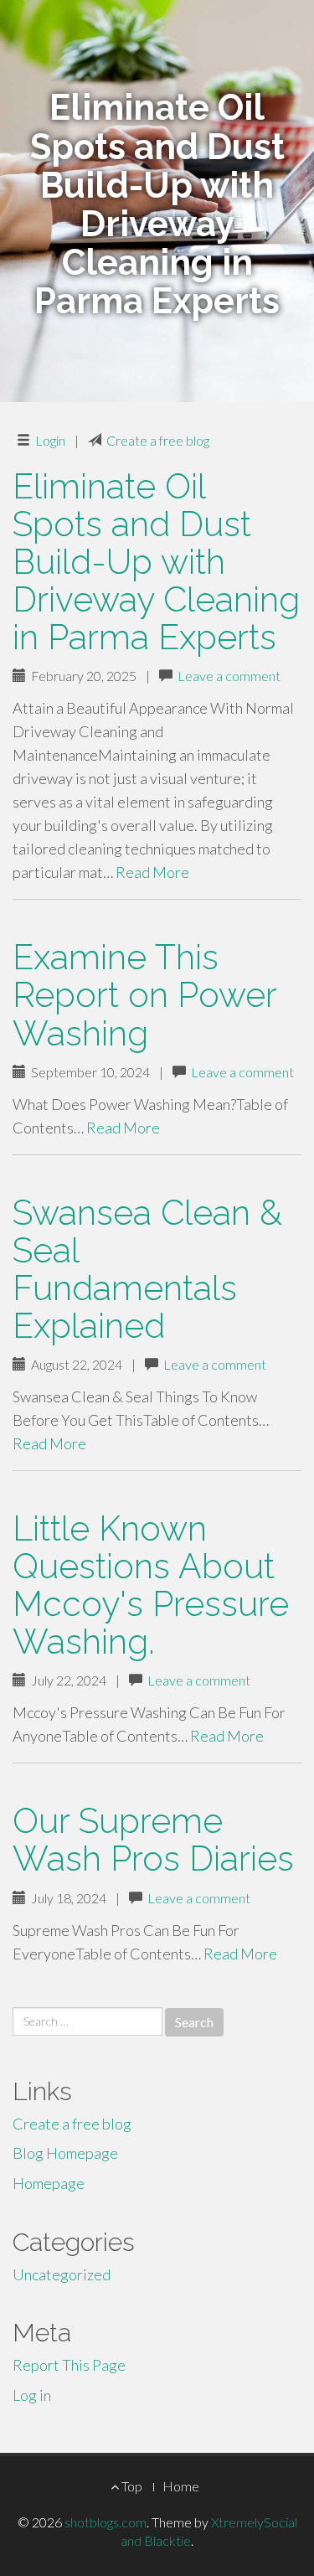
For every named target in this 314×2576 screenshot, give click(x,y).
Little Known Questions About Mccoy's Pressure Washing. (151, 1585)
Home (181, 2486)
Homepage (49, 2183)
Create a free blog (158, 440)
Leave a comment (229, 676)
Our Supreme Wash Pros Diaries (153, 1840)
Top (131, 2486)
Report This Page (69, 2365)
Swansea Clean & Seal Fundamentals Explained (147, 1269)
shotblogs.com (106, 2522)
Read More (152, 872)
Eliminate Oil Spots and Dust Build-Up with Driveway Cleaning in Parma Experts (156, 562)
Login (50, 440)
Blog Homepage (65, 2153)
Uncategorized (62, 2274)
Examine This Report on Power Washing (144, 995)
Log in (32, 2395)
